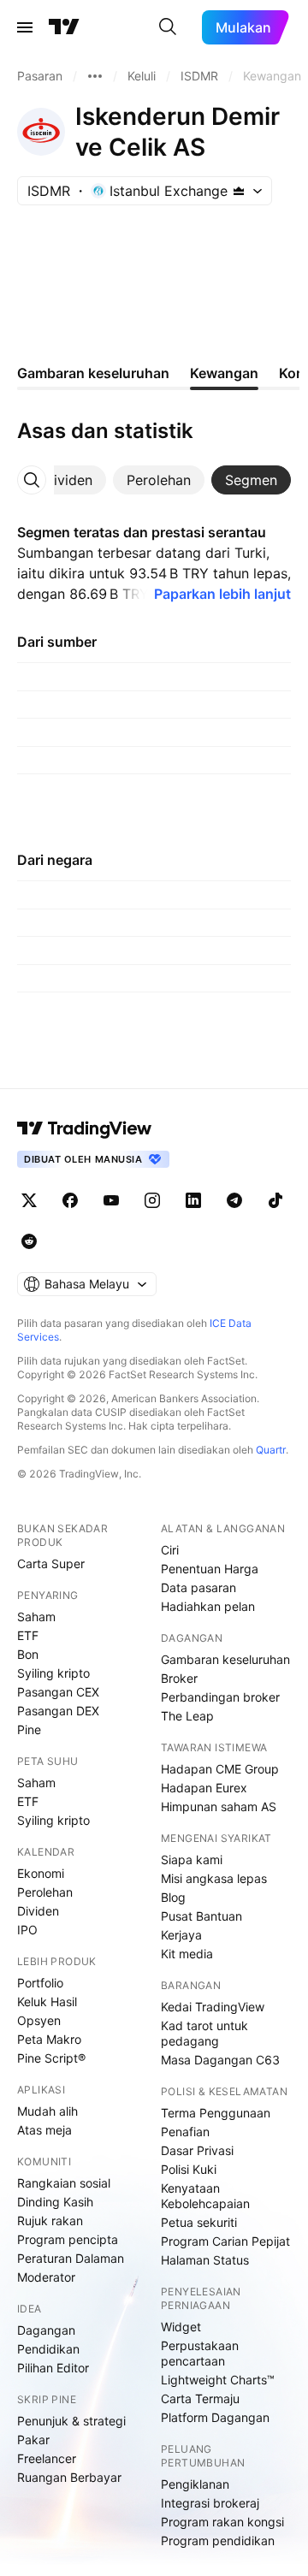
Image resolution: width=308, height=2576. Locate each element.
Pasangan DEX (58, 1711)
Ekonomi (41, 1873)
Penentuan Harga (210, 1569)
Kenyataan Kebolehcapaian (205, 2196)
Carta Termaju (200, 2398)
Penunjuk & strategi (71, 2421)
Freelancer (47, 2458)
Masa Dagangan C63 (220, 2060)
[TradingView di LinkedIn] (193, 1200)
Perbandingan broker (220, 1697)
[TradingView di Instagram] (152, 1200)
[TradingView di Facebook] (70, 1200)
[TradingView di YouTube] (111, 1200)
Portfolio (40, 1983)
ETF (28, 1635)
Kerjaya (181, 1935)
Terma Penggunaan (216, 2113)
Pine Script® (51, 2058)
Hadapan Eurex (204, 1788)
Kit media (187, 1954)
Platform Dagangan (215, 2417)
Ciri (170, 1550)
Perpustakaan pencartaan (200, 2353)
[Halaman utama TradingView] (85, 1128)
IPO (27, 1930)
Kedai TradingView (213, 2007)
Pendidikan (48, 2349)
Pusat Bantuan (201, 1916)
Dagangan (46, 2330)
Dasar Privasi (197, 2150)
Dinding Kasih (55, 2202)
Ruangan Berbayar (69, 2477)
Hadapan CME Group (220, 1769)
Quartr (271, 1450)
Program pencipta (68, 2239)
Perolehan (45, 1892)
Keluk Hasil (47, 2002)
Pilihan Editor (53, 2368)
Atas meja (44, 2130)
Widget (181, 2327)
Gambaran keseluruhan (225, 1659)
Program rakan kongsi (222, 2522)
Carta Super (51, 1563)
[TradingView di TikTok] (275, 1200)
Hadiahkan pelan (208, 1606)
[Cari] (168, 27)
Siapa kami (192, 1859)
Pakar (33, 2440)
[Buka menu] (25, 27)
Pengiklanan (195, 2484)
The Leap (187, 1716)
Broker (179, 1678)
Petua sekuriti (199, 2222)
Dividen (38, 1911)
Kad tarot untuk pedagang (204, 2033)
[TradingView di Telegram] (234, 1200)
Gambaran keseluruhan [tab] (93, 373)
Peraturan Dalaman (71, 2258)
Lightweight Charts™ (218, 2380)
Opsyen (39, 2020)
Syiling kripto (53, 1673)
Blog (173, 1897)
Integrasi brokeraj (210, 2503)
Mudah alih (47, 2111)
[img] (239, 191)
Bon (28, 1654)
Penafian (185, 2132)
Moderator (46, 2277)
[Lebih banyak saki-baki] (95, 76)
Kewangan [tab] (224, 373)
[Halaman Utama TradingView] (64, 27)
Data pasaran (198, 1587)
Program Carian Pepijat (225, 2241)
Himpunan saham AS (219, 1806)
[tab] (68, 480)
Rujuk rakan (50, 2221)
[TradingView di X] (29, 1200)
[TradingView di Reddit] (29, 1241)
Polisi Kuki (189, 2169)
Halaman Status (205, 2260)
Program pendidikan (218, 2540)
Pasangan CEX (58, 1692)
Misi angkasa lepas (214, 1878)
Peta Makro (49, 2039)
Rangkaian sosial (64, 2183)
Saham (36, 1617)
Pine (29, 1729)
